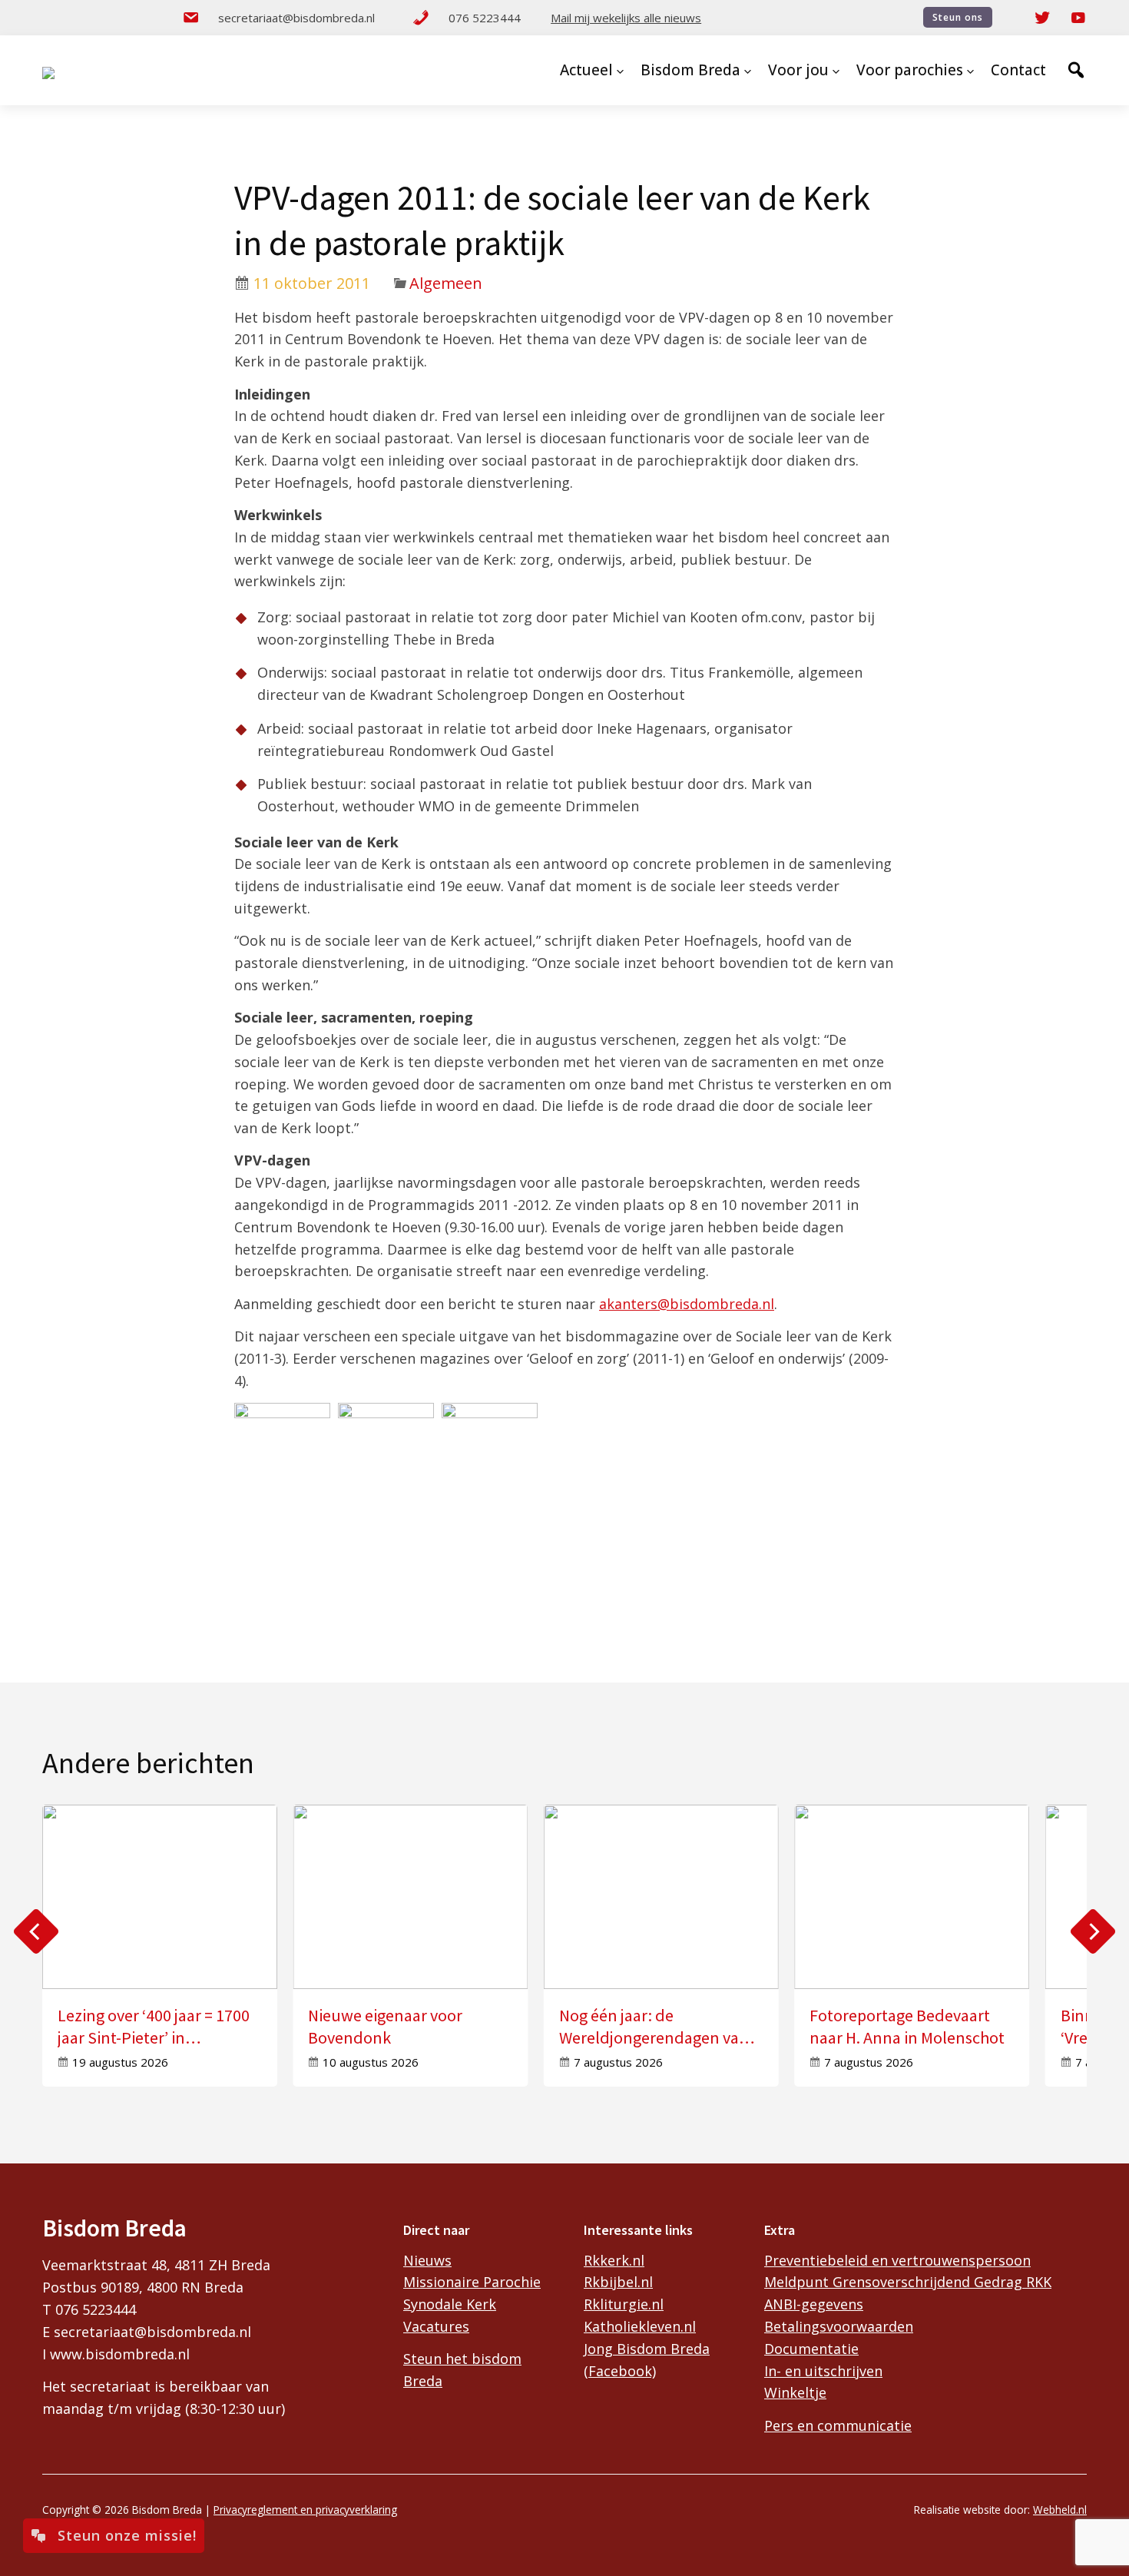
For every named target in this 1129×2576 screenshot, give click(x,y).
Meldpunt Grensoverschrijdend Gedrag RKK (908, 2282)
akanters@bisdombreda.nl (687, 1304)
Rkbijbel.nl (618, 2282)
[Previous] (36, 1931)
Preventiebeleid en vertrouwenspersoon (897, 2260)
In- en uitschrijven (823, 2371)
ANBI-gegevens (814, 2304)
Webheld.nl (1060, 2510)
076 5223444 (485, 18)
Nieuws (427, 2260)
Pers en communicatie (838, 2425)
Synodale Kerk (450, 2304)
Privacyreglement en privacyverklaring (305, 2510)
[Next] (1093, 1931)
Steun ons (958, 17)
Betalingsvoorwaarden (839, 2326)
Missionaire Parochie (472, 2282)
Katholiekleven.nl (640, 2326)
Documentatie (811, 2349)
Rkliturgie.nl (624, 2304)
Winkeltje (795, 2392)
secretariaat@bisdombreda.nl (296, 18)
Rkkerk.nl (614, 2260)
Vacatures (436, 2326)
